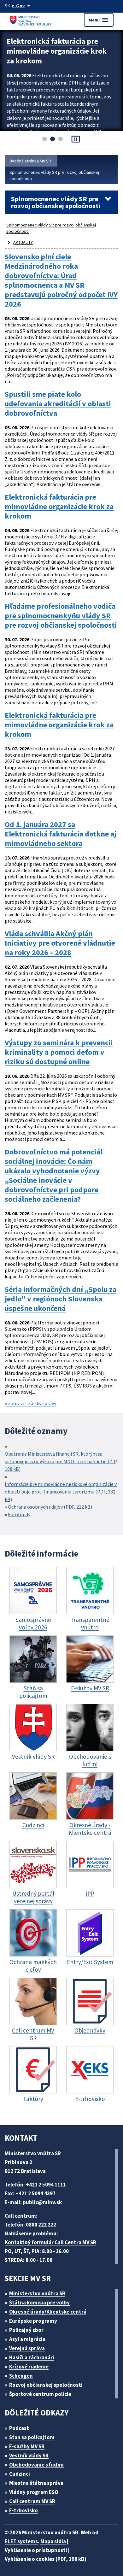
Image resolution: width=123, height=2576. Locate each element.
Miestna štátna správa (36, 2483)
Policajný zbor (26, 2330)
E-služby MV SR (27, 2446)
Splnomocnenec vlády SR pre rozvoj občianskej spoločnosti (54, 175)
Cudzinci (20, 2474)
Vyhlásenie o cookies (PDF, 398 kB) (46, 2559)
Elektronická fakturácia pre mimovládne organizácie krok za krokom (57, 51)
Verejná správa (27, 2348)
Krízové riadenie (29, 2367)
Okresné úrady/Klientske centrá (48, 2312)
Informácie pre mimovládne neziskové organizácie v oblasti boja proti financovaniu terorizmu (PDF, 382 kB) (61, 1492)
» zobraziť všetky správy (30, 1403)
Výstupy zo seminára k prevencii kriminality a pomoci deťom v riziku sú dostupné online (59, 1052)
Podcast (19, 2428)
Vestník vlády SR (29, 2456)
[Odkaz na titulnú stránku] (32, 20)
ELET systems (21, 2541)
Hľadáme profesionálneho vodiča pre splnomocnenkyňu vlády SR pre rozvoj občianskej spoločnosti (61, 616)
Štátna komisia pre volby (39, 2303)
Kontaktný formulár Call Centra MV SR (50, 2242)
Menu (99, 20)
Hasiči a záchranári (32, 2357)
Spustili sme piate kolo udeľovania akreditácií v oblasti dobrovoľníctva (58, 404)
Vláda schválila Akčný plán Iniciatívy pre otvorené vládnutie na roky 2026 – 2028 (60, 943)
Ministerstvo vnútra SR (37, 2293)
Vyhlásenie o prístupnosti (36, 2550)
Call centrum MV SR (32, 2501)
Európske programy (33, 2321)
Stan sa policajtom (32, 2437)
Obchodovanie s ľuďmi (36, 2465)
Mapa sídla (53, 2541)
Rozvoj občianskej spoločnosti (46, 2385)
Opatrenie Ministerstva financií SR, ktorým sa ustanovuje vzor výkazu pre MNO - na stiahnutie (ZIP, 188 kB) (61, 1461)
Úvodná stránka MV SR (30, 161)
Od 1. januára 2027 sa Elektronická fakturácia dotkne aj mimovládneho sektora (61, 834)
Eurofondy (19, 1514)
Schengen (21, 2376)
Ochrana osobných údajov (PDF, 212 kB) (50, 1507)
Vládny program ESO (34, 2492)
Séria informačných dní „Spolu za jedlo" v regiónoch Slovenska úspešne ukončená (61, 1299)
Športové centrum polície (40, 2394)
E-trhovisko (23, 2510)
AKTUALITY (23, 242)
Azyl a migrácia (27, 2339)
